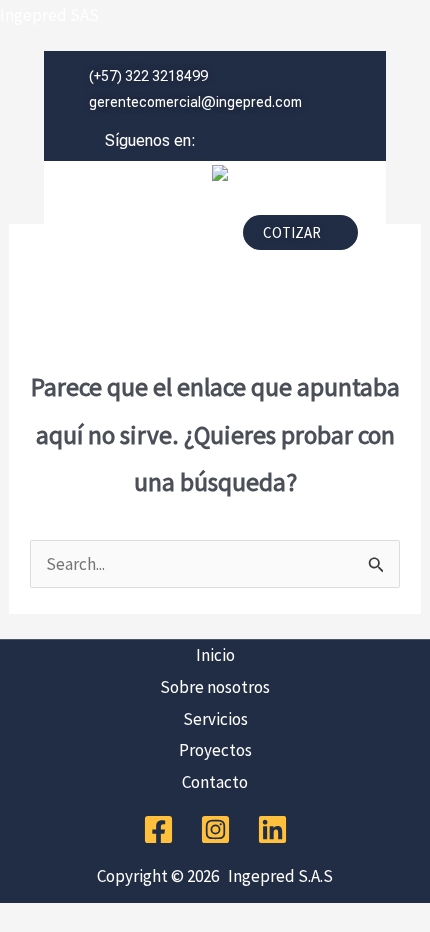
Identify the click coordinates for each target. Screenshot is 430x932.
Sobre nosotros (215, 687)
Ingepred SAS (49, 15)
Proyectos (215, 750)
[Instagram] (215, 829)
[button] (136, 238)
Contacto (215, 782)
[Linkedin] (272, 829)
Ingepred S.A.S (277, 876)
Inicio (215, 655)
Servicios (215, 719)
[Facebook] (158, 829)
